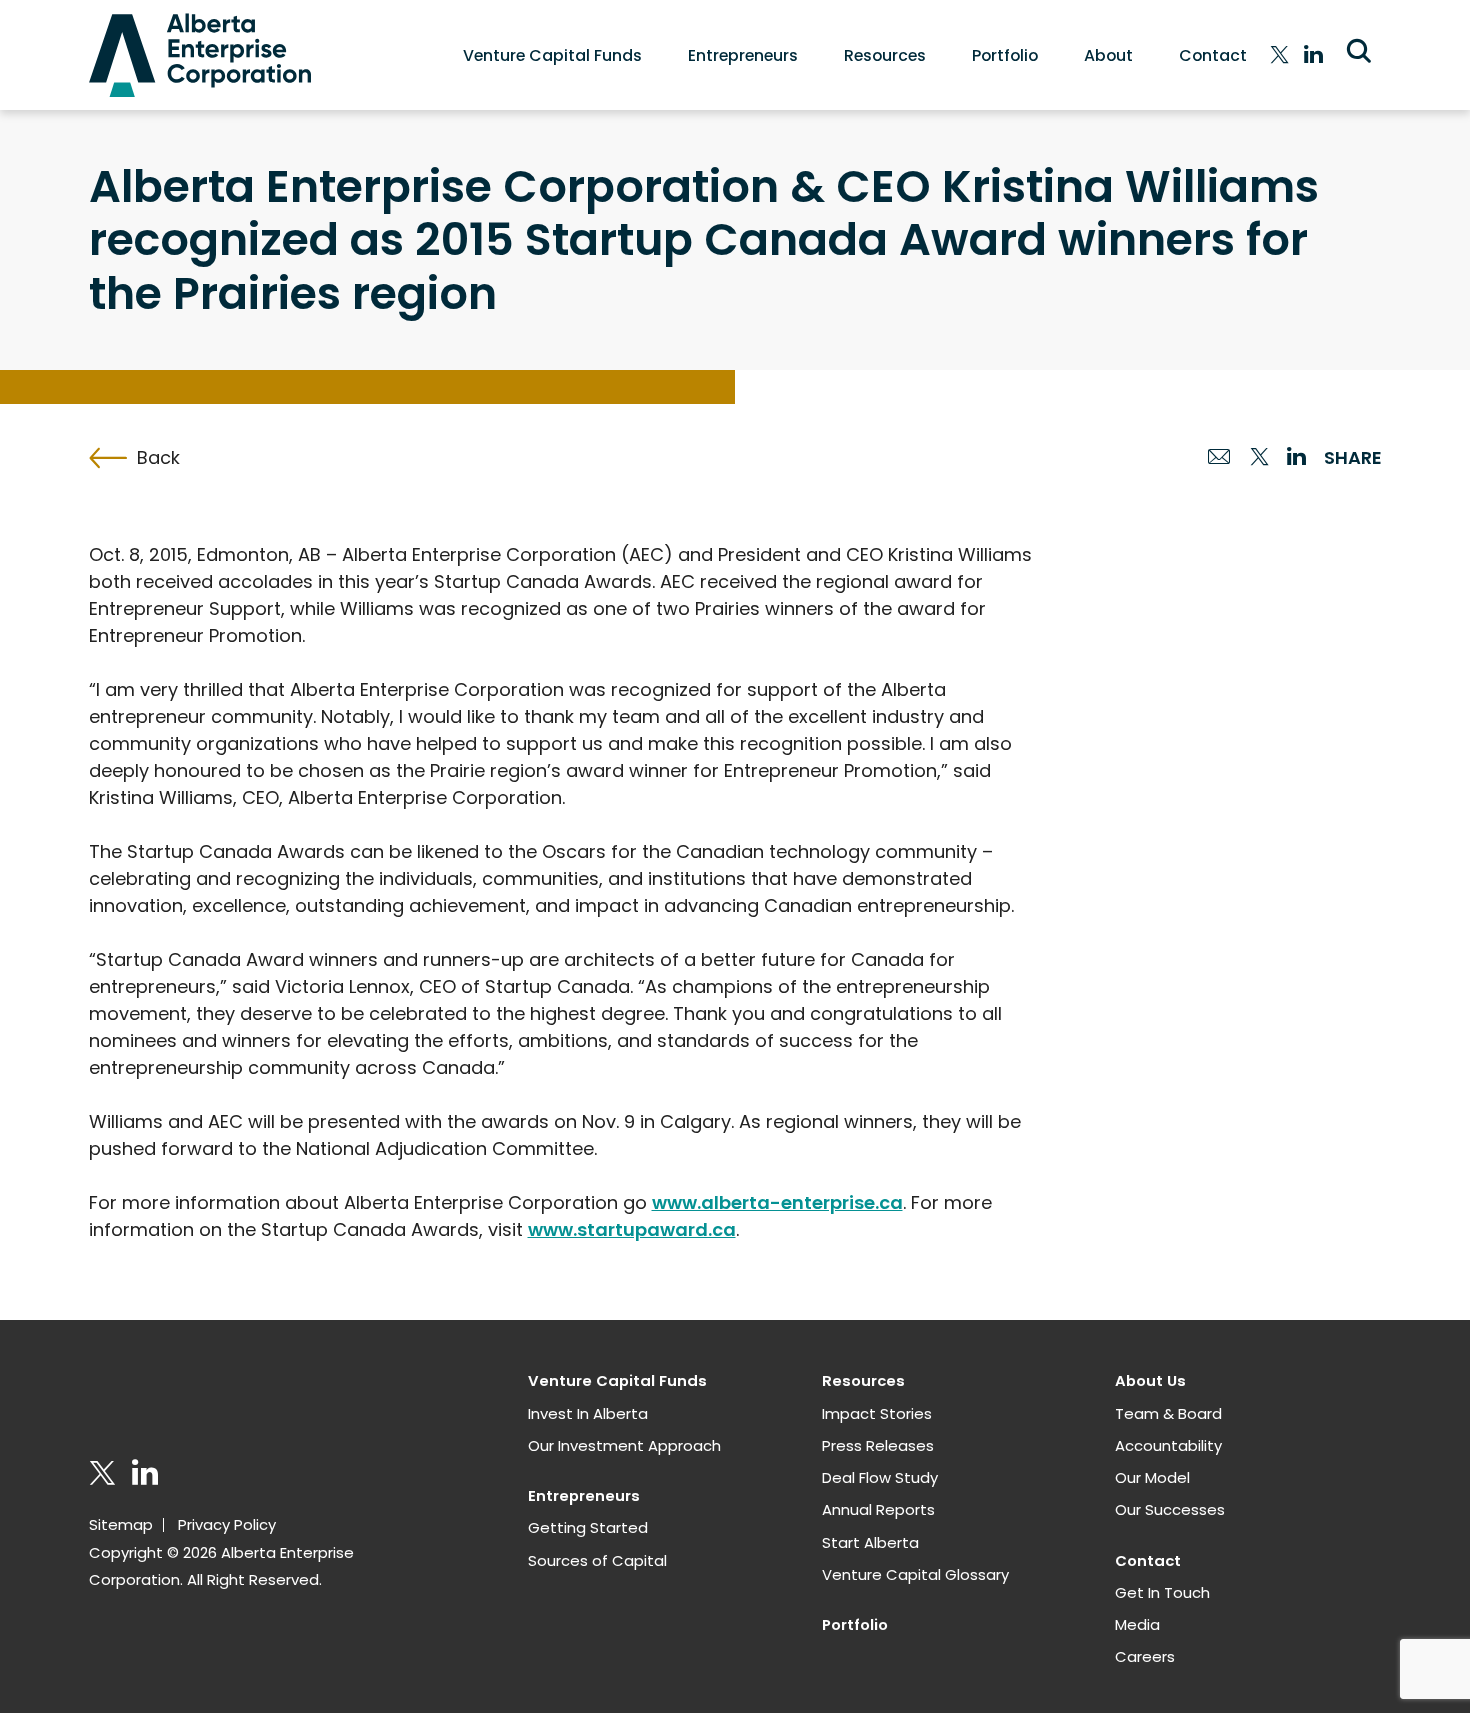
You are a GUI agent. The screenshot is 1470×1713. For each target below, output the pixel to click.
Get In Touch (1162, 1592)
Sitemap (121, 1524)
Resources (885, 55)
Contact (1213, 55)
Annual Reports (878, 1509)
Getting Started (588, 1527)
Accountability (1168, 1445)
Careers (1145, 1656)
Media (1137, 1624)
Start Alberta (870, 1542)
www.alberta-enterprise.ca (777, 1202)
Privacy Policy (227, 1524)
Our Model (1152, 1477)
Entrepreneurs (743, 55)
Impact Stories (877, 1413)
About (1108, 55)
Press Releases (878, 1445)
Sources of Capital (597, 1560)
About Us (1150, 1380)
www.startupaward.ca (632, 1229)
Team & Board (1168, 1413)
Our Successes (1170, 1509)
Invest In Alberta (588, 1413)
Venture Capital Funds (552, 55)
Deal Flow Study (880, 1477)
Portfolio (1005, 55)
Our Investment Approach (624, 1445)
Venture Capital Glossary (915, 1574)
